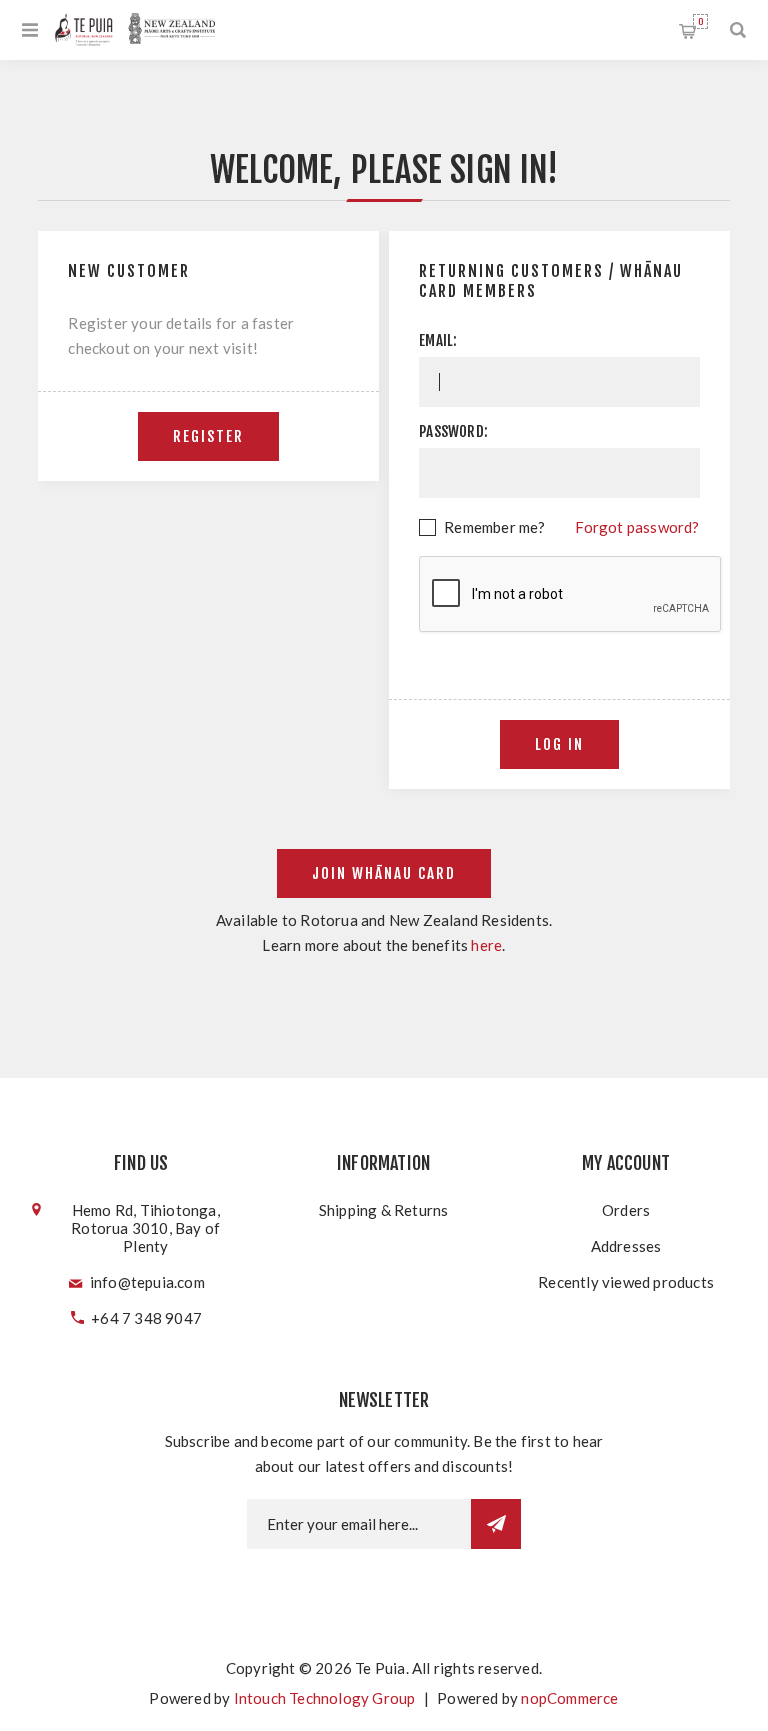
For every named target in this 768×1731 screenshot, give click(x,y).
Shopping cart (700, 21)
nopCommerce (569, 1698)
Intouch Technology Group (325, 1698)
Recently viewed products (626, 1282)
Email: (438, 340)
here (486, 945)
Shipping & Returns (384, 1210)
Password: (453, 431)
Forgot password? (637, 527)
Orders (626, 1210)
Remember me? (494, 527)
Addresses (626, 1246)
